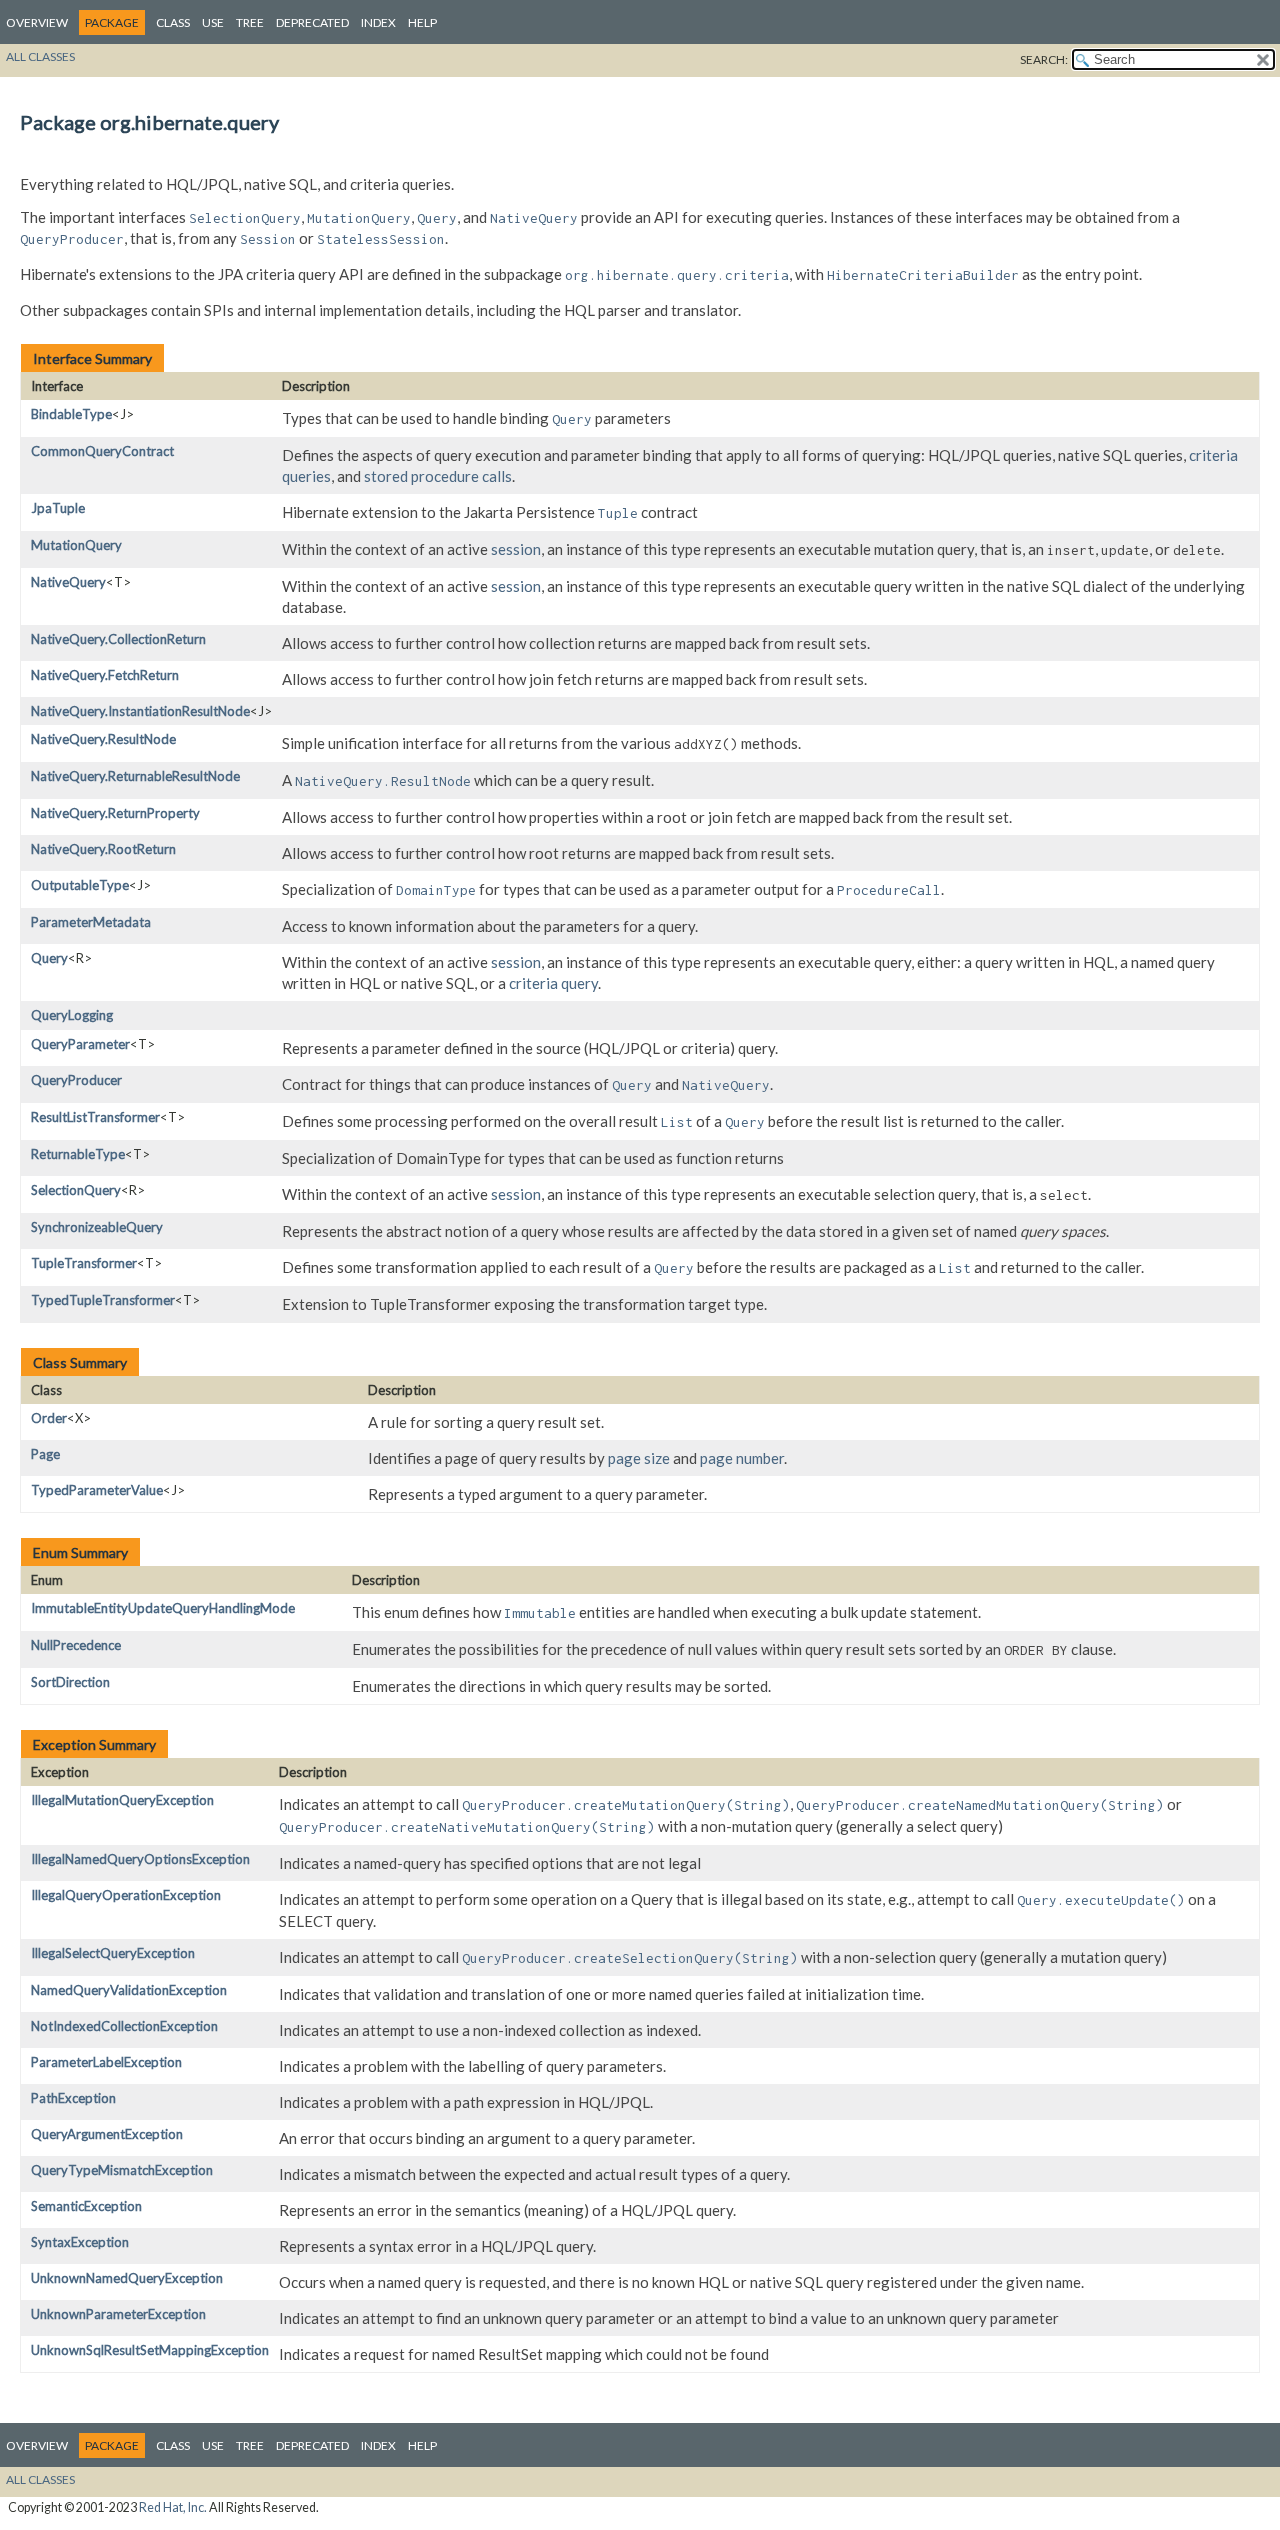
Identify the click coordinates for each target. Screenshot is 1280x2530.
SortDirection (70, 1682)
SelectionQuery (76, 1190)
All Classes (40, 56)
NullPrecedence (76, 1645)
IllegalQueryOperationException (126, 1895)
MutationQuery (76, 545)
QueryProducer (76, 1080)
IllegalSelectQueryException (113, 1953)
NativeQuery (68, 582)
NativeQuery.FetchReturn (105, 675)
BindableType (71, 414)
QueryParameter (80, 1044)
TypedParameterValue (97, 1490)
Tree (250, 22)
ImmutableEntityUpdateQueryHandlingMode (163, 1608)
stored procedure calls (438, 476)
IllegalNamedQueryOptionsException (140, 1859)
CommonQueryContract (102, 451)
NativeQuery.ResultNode (103, 739)
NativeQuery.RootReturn (103, 849)
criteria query (553, 983)
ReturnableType (78, 1154)
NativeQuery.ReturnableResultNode (135, 776)
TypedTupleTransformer (103, 1300)
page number (742, 1458)
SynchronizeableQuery (97, 1227)
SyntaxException (80, 2242)
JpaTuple (58, 508)
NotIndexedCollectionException (124, 2026)
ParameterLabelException (106, 2062)
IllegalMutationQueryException (122, 1800)
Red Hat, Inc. (173, 2507)
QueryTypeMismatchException (122, 2170)
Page (45, 1454)
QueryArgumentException (107, 2134)
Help (422, 22)
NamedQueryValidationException (129, 1990)
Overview (37, 22)
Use (213, 22)
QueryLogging (72, 1015)
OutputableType (80, 885)
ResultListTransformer (95, 1117)
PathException (73, 2098)
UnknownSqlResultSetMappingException (150, 2350)
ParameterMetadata (91, 922)
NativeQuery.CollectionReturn (118, 639)
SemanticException (86, 2206)
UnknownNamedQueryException (127, 2278)
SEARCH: (1044, 59)
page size (639, 1458)
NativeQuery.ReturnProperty (115, 813)
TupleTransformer (84, 1263)
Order (49, 1418)
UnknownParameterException (118, 2314)
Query (49, 958)
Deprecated (312, 22)
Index (378, 22)
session (516, 549)
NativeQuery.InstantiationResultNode (140, 711)
